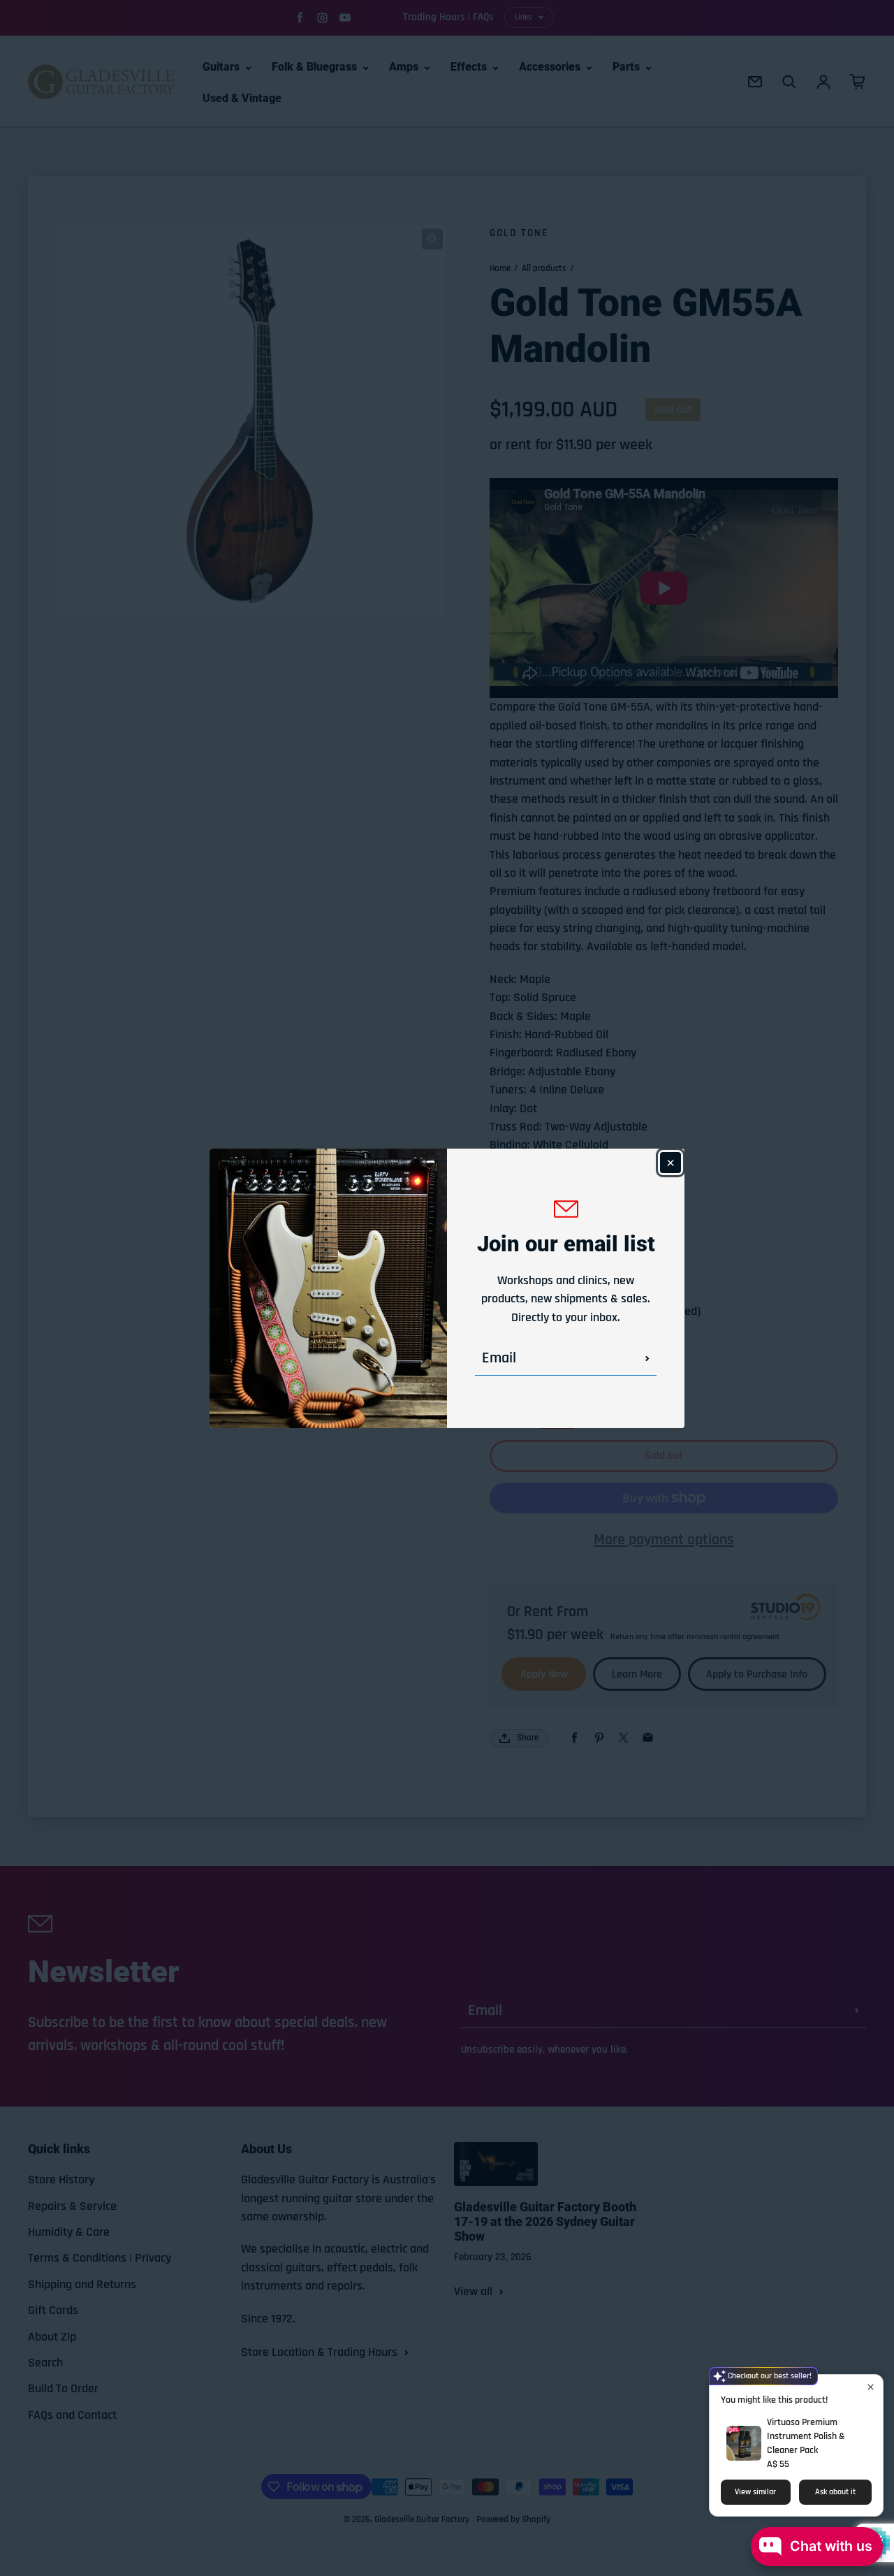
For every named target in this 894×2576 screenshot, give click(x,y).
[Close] (670, 1163)
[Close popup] (871, 2387)
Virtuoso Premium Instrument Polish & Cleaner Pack (806, 2436)
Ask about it (835, 2492)
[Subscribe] (647, 1358)
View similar (755, 2492)
